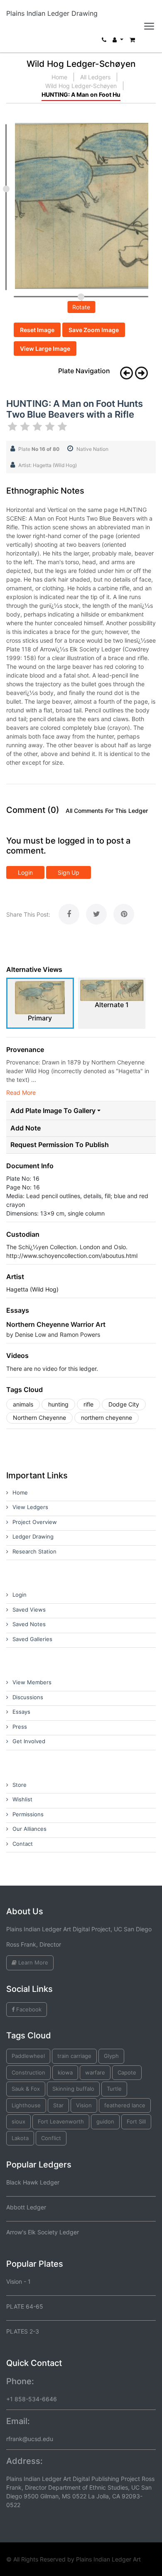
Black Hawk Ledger (33, 2182)
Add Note (26, 1128)
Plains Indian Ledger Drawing (52, 13)
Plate (39, 449)
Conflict (51, 2138)
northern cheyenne (107, 1418)
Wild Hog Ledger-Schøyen (81, 86)
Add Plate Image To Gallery (53, 1111)
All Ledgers (95, 77)
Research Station (34, 1551)
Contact (23, 1844)
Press (20, 1727)
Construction (28, 2072)
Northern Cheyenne (39, 1418)
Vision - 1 (18, 2281)
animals (23, 1404)
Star (58, 2105)
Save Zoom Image (94, 330)
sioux (18, 2121)
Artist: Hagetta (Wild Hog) (48, 465)
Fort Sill (136, 2121)
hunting (58, 1404)
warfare (95, 2072)
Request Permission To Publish (60, 1145)
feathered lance (125, 2105)
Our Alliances (29, 1829)
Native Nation (92, 449)
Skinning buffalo (73, 2089)
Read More (21, 1092)
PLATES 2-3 (23, 2331)
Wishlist (22, 1799)
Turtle (114, 2089)
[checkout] (132, 42)
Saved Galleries (32, 1639)
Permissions (28, 1814)
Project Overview (35, 1522)
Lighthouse (26, 2105)
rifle (88, 1404)
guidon (105, 2121)
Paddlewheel (28, 2056)
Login (25, 872)
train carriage (74, 2056)
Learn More (32, 1962)
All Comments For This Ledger (107, 811)
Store (20, 1785)
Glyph (111, 2056)
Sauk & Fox (26, 2089)
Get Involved (29, 1741)
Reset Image (37, 330)
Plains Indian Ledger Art (108, 2559)
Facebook (28, 2009)
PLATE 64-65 (25, 2306)
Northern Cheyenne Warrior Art (56, 1324)
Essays (21, 1712)
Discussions (28, 1697)
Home (59, 77)
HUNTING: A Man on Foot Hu (81, 94)
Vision (84, 2105)
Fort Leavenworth (61, 2121)
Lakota (20, 2138)
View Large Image (45, 349)
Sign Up (69, 872)
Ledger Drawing (33, 1536)
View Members (32, 1682)
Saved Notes (29, 1624)
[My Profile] (118, 42)
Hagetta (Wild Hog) (32, 1289)
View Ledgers (30, 1507)
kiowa (65, 2072)
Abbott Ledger (26, 2207)
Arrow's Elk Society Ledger (43, 2232)
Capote (127, 2072)
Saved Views (29, 1610)
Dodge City (124, 1404)
